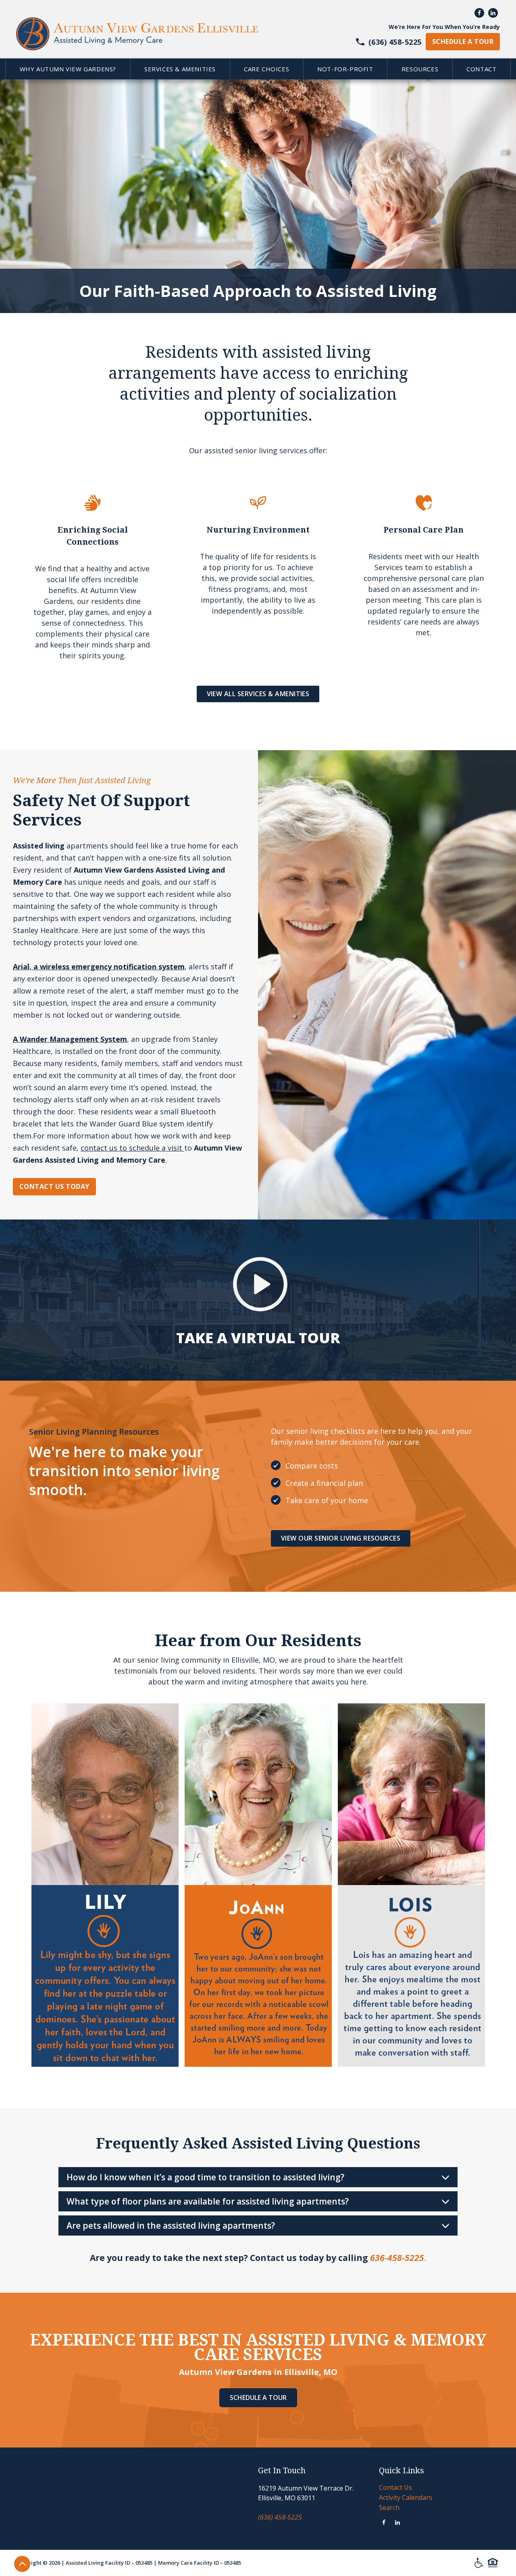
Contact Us (395, 2487)
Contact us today (54, 1186)
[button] (68, 69)
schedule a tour (463, 41)
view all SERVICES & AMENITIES (258, 694)
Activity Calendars (406, 2497)
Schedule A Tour (258, 2398)
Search (389, 2508)
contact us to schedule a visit (132, 1148)
